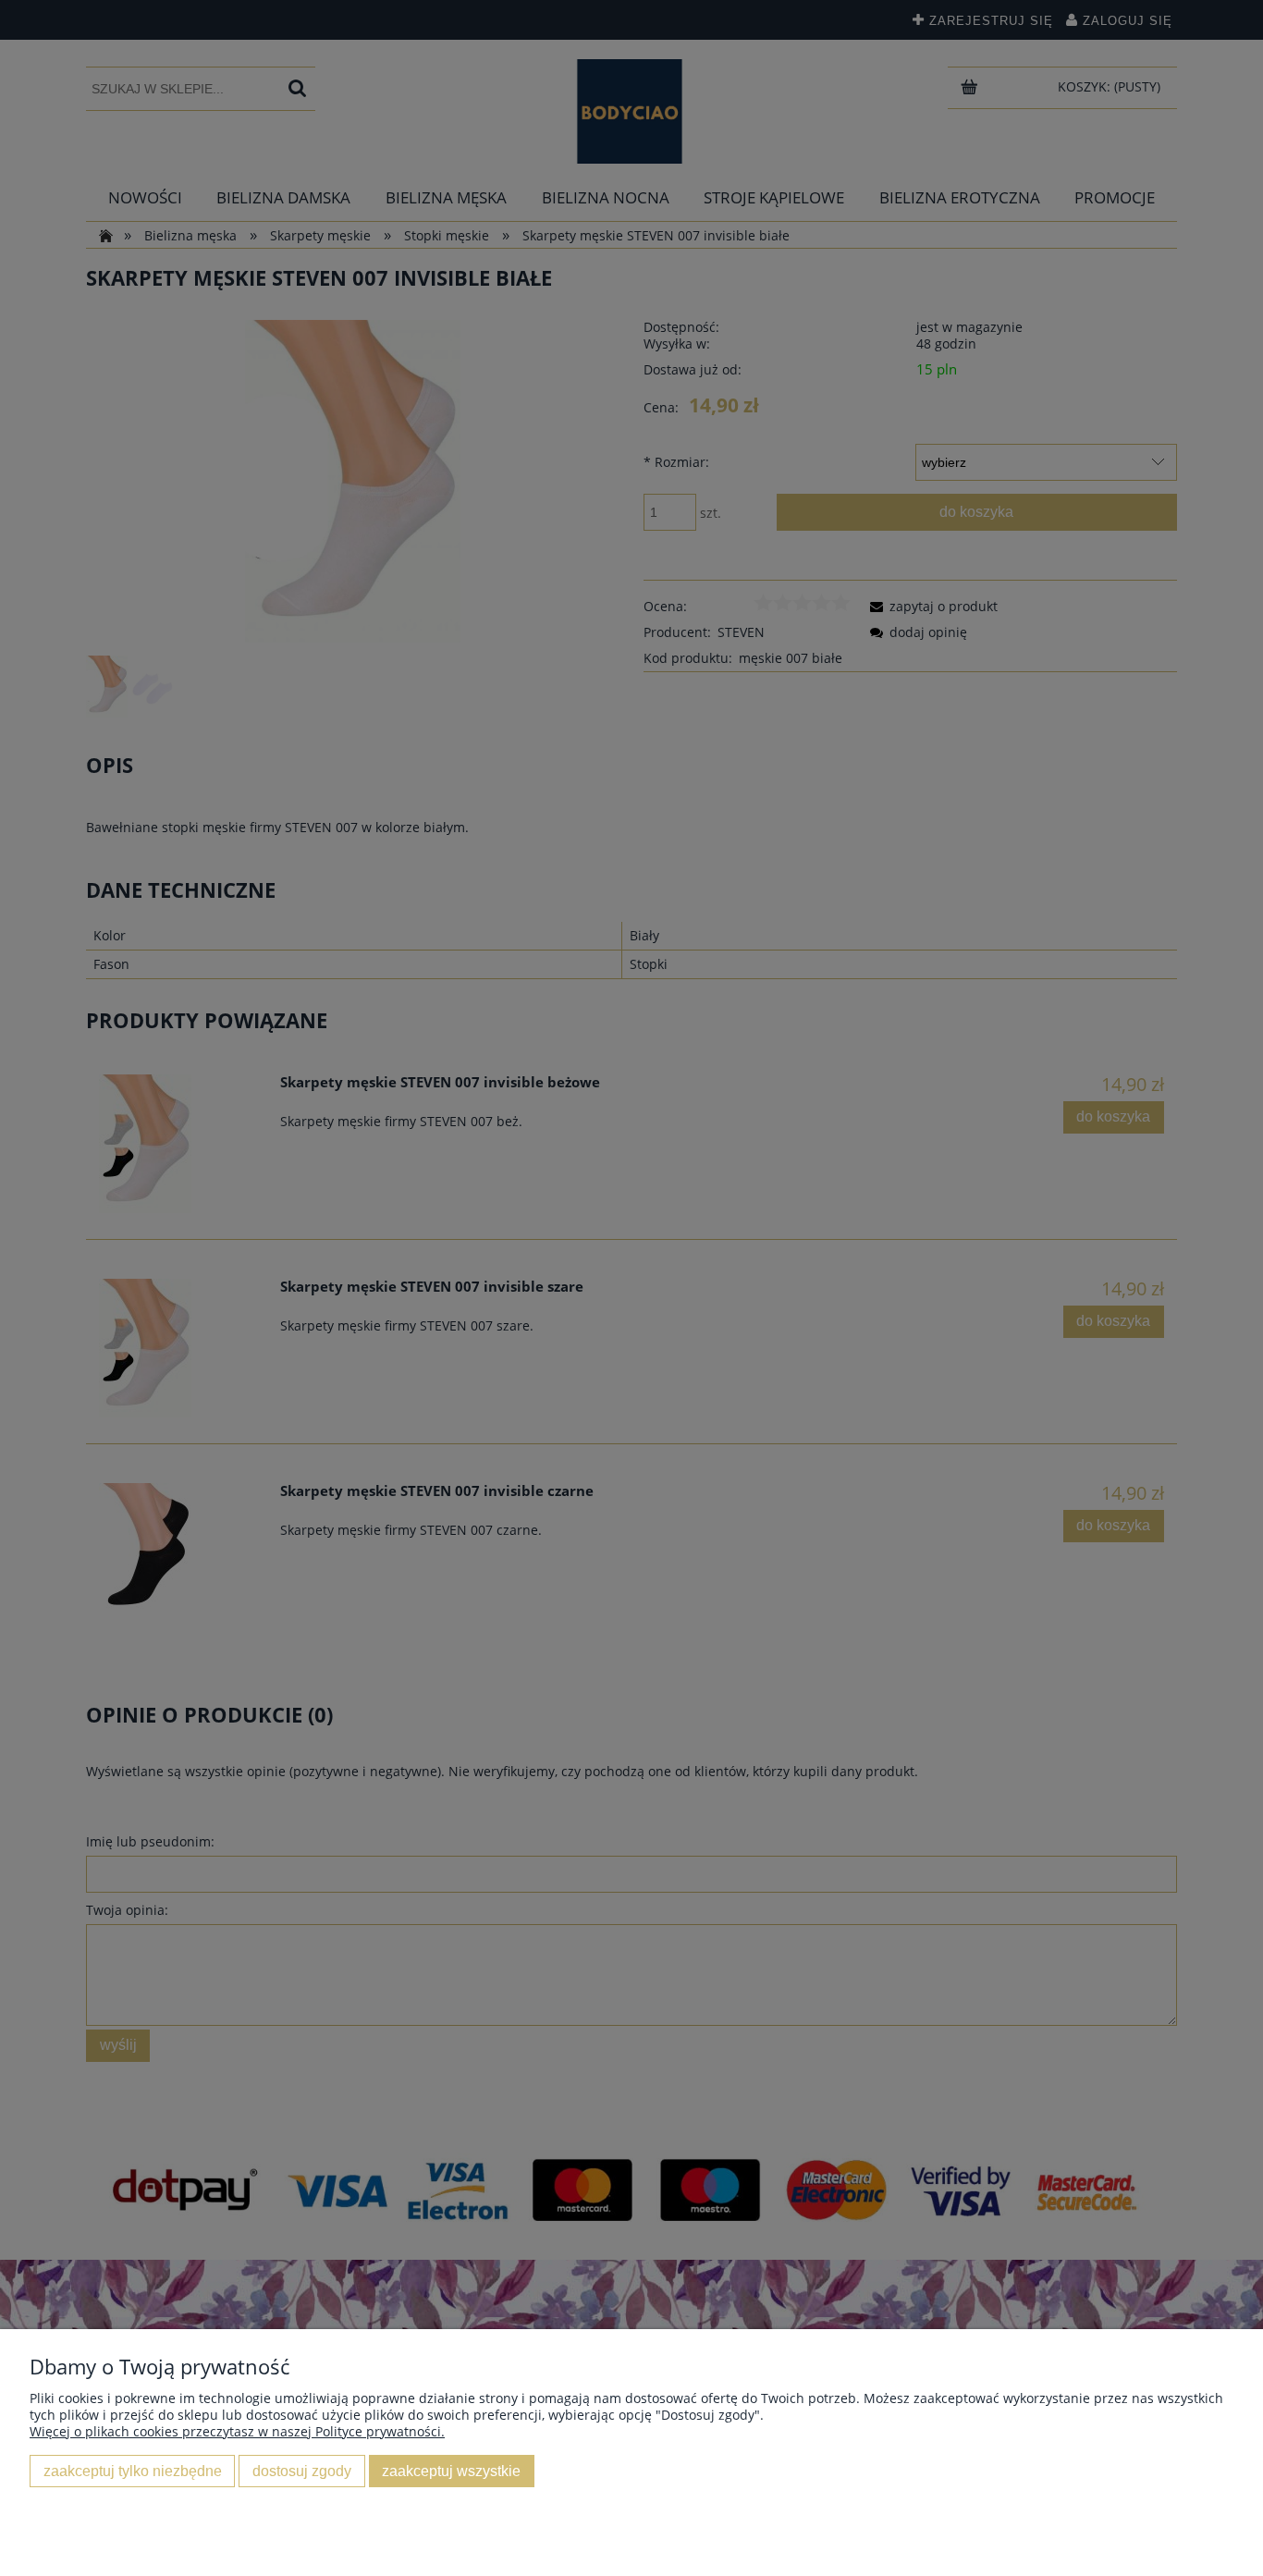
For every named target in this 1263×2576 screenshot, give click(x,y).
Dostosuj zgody (302, 2471)
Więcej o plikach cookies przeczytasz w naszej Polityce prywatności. (237, 2431)
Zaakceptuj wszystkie (451, 2471)
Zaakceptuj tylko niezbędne (133, 2471)
